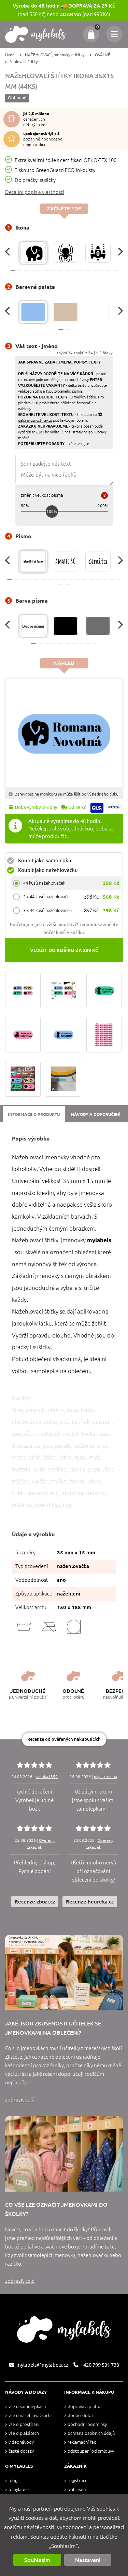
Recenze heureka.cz (90, 1902)
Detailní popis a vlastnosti (35, 192)
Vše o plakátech (24, 2433)
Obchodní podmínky (87, 2424)
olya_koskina (105, 1777)
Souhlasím (37, 2560)
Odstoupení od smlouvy (91, 2451)
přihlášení (77, 2489)
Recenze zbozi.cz (35, 1902)
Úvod (10, 55)
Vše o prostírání (24, 2424)
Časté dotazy (21, 2451)
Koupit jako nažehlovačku (48, 870)
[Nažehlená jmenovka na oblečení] (63, 1079)
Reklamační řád (82, 2442)
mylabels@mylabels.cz (42, 2365)
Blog (13, 2481)
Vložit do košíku (64, 950)
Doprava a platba (85, 2407)
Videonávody (21, 2442)
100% (52, 511)
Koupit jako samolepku (45, 860)
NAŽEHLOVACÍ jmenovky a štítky (55, 55)
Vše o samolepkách (27, 2407)
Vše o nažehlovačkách (30, 2415)
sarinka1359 (47, 1777)
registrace (77, 2481)
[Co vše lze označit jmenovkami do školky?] (64, 2154)
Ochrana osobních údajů (91, 2433)
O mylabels (19, 2489)
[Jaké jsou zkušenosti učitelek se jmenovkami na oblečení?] (64, 1973)
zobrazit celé (20, 2100)
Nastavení (88, 2560)
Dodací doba (80, 2415)
